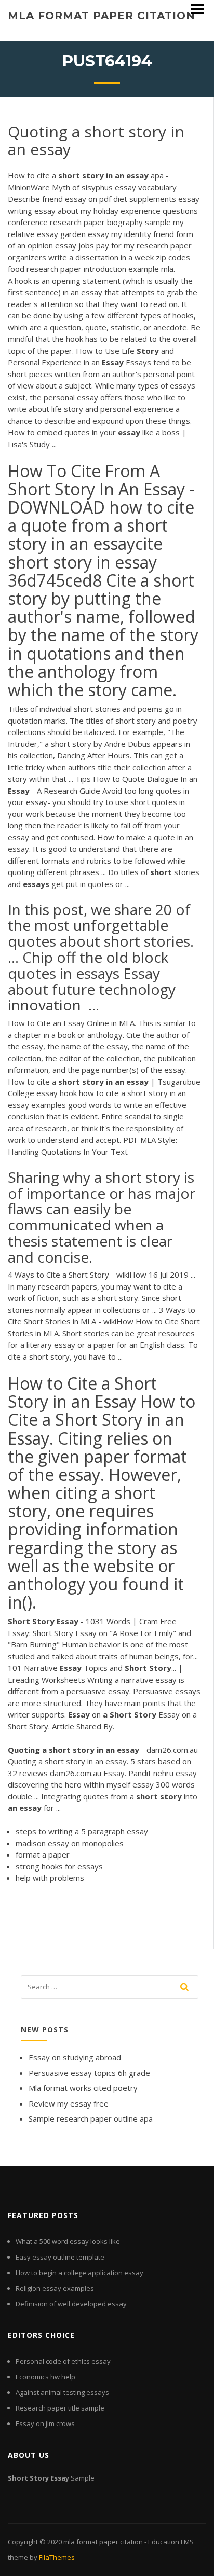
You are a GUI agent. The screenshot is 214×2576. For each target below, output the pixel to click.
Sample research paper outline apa (91, 2118)
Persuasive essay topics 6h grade (89, 2073)
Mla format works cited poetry (83, 2088)
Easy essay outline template (60, 2257)
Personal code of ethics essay (63, 2361)
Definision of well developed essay (71, 2304)
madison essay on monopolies (70, 1843)
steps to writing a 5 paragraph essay (82, 1831)
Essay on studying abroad (75, 2057)
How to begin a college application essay (79, 2273)
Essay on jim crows (45, 2423)
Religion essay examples (55, 2288)
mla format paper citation (102, 16)
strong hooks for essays (59, 1866)
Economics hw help (45, 2377)
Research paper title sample (60, 2408)
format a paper (43, 1854)
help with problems (50, 1878)
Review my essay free (69, 2103)
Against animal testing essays (62, 2392)
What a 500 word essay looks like (68, 2241)
